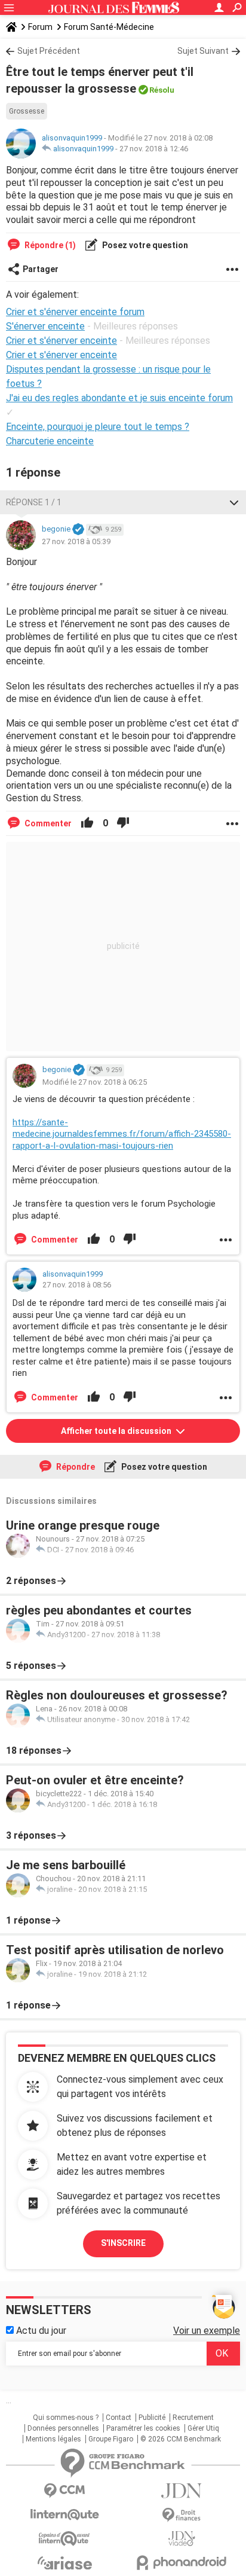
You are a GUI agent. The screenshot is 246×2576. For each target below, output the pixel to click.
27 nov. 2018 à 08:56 (77, 1285)
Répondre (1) (49, 245)
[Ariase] (64, 2563)
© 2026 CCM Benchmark (181, 2439)
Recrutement (193, 2418)
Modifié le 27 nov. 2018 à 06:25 (95, 1082)
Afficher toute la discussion (117, 1431)
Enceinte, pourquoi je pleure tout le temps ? (98, 427)
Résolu (162, 90)
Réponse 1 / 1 (34, 502)
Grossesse (27, 111)
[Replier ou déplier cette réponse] (234, 502)
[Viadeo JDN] (182, 2539)
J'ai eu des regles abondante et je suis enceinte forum (119, 398)
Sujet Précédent (49, 51)
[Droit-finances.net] (182, 2515)
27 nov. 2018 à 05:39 (76, 541)
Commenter (47, 823)
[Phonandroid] (182, 2563)
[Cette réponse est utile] (87, 823)
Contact (119, 2418)
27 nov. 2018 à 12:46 (154, 149)
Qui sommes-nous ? (66, 2418)
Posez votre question (144, 245)
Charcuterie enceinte (50, 441)
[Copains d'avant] (64, 2539)
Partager (41, 269)
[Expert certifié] (78, 530)
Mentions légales (53, 2439)
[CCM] (64, 2491)
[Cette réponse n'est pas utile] (123, 823)
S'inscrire (123, 2243)
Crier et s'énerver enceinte (61, 355)
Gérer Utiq (203, 2428)
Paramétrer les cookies (143, 2428)
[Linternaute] (64, 2515)
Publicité (152, 2418)
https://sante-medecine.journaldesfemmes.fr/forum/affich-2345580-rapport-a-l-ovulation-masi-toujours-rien (122, 1134)
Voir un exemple (207, 2331)
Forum (40, 27)
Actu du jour (40, 2331)
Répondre (75, 1467)
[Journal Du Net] (182, 2491)
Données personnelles (63, 2428)
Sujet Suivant (203, 51)
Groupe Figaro (111, 2439)
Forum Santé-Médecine (109, 27)
